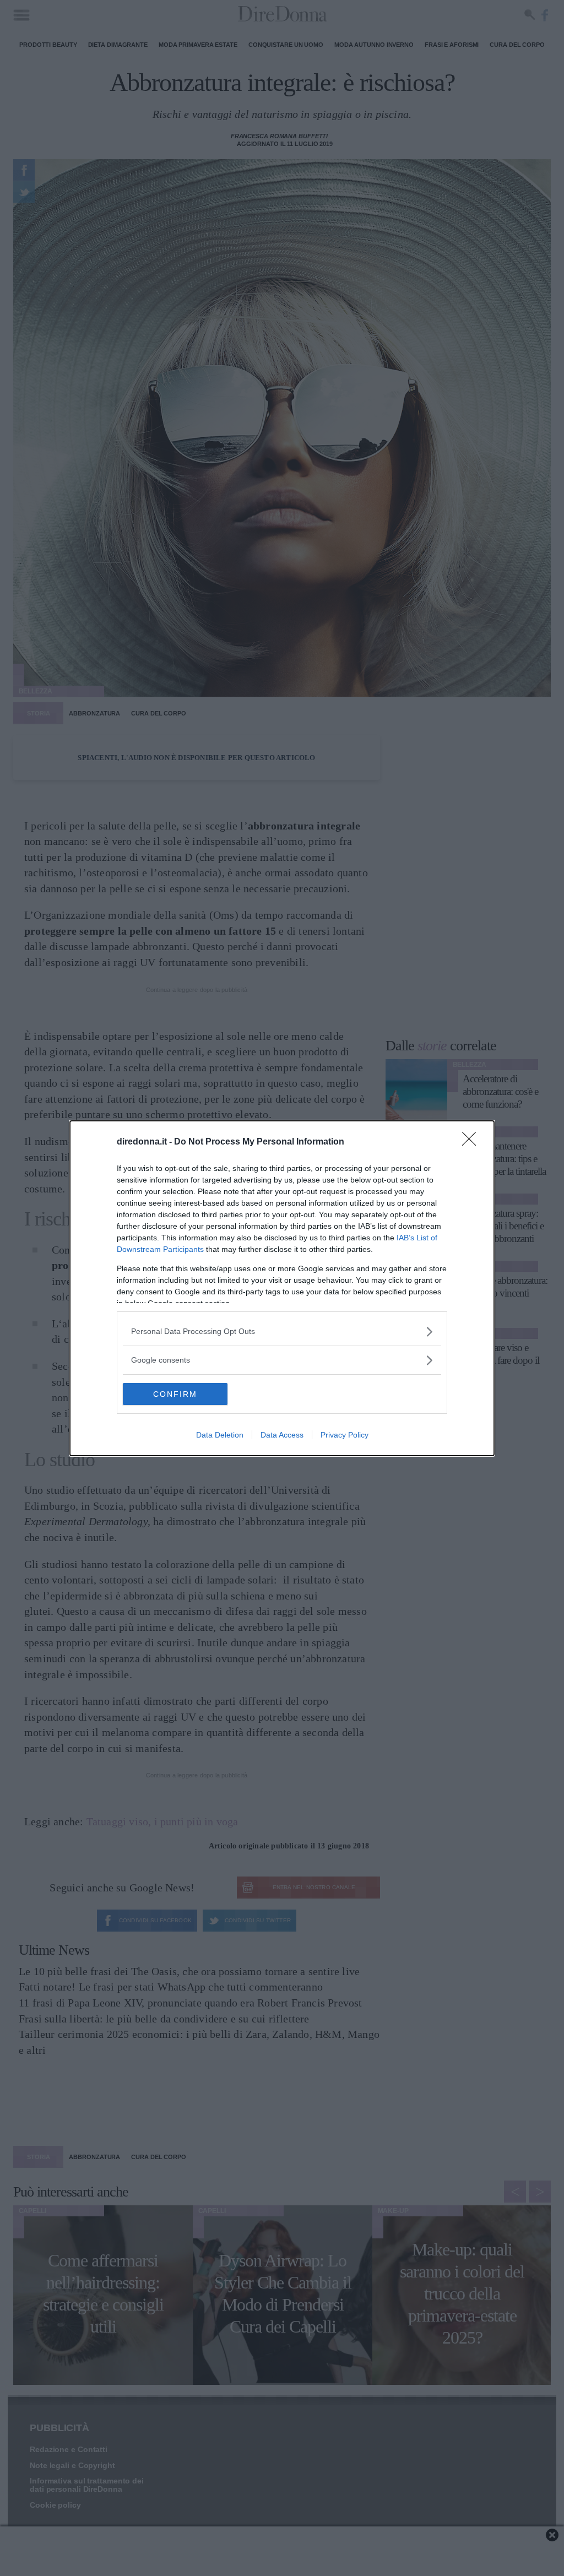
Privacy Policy (345, 1435)
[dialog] (282, 1288)
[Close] (473, 1142)
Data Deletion (220, 1435)
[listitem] (282, 1332)
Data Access (282, 1435)
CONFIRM (175, 1394)
